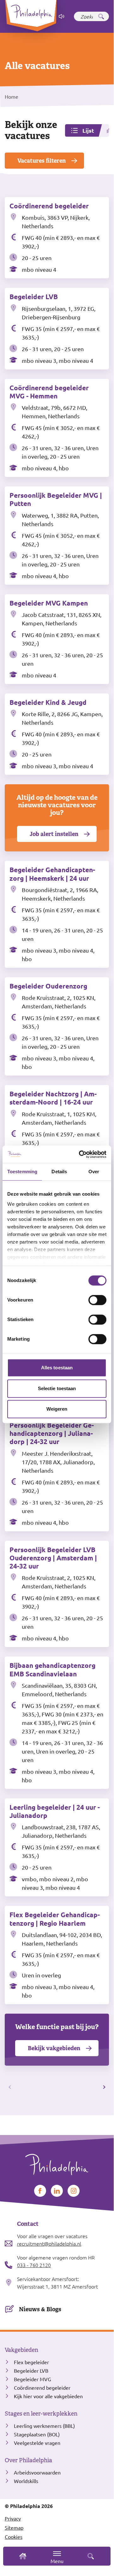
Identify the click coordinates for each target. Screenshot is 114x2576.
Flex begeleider (31, 2362)
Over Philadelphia (28, 2460)
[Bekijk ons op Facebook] (40, 2191)
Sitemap (14, 2527)
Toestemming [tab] (22, 1172)
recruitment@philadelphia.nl (49, 2243)
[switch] (97, 1300)
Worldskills (26, 2481)
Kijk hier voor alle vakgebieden (48, 2396)
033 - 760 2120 (34, 2265)
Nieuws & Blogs (40, 2309)
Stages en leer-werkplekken (41, 2414)
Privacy (13, 2518)
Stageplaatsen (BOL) (37, 2434)
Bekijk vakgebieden (54, 2048)
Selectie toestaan (57, 1388)
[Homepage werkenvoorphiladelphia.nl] (57, 2162)
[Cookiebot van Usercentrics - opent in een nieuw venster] (80, 1154)
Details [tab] (59, 1172)
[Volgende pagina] (103, 2087)
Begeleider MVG (33, 2379)
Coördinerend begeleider (42, 2387)
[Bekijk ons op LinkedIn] (57, 2191)
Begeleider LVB (31, 2370)
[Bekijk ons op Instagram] (74, 2191)
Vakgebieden (21, 2350)
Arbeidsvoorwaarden (37, 2472)
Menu (57, 2561)
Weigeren (57, 1409)
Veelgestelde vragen (37, 2443)
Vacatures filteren (42, 161)
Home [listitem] (12, 96)
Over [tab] (94, 1172)
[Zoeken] (101, 16)
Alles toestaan (57, 1368)
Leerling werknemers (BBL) (44, 2426)
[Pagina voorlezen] (62, 16)
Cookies (14, 2537)
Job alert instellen (54, 834)
